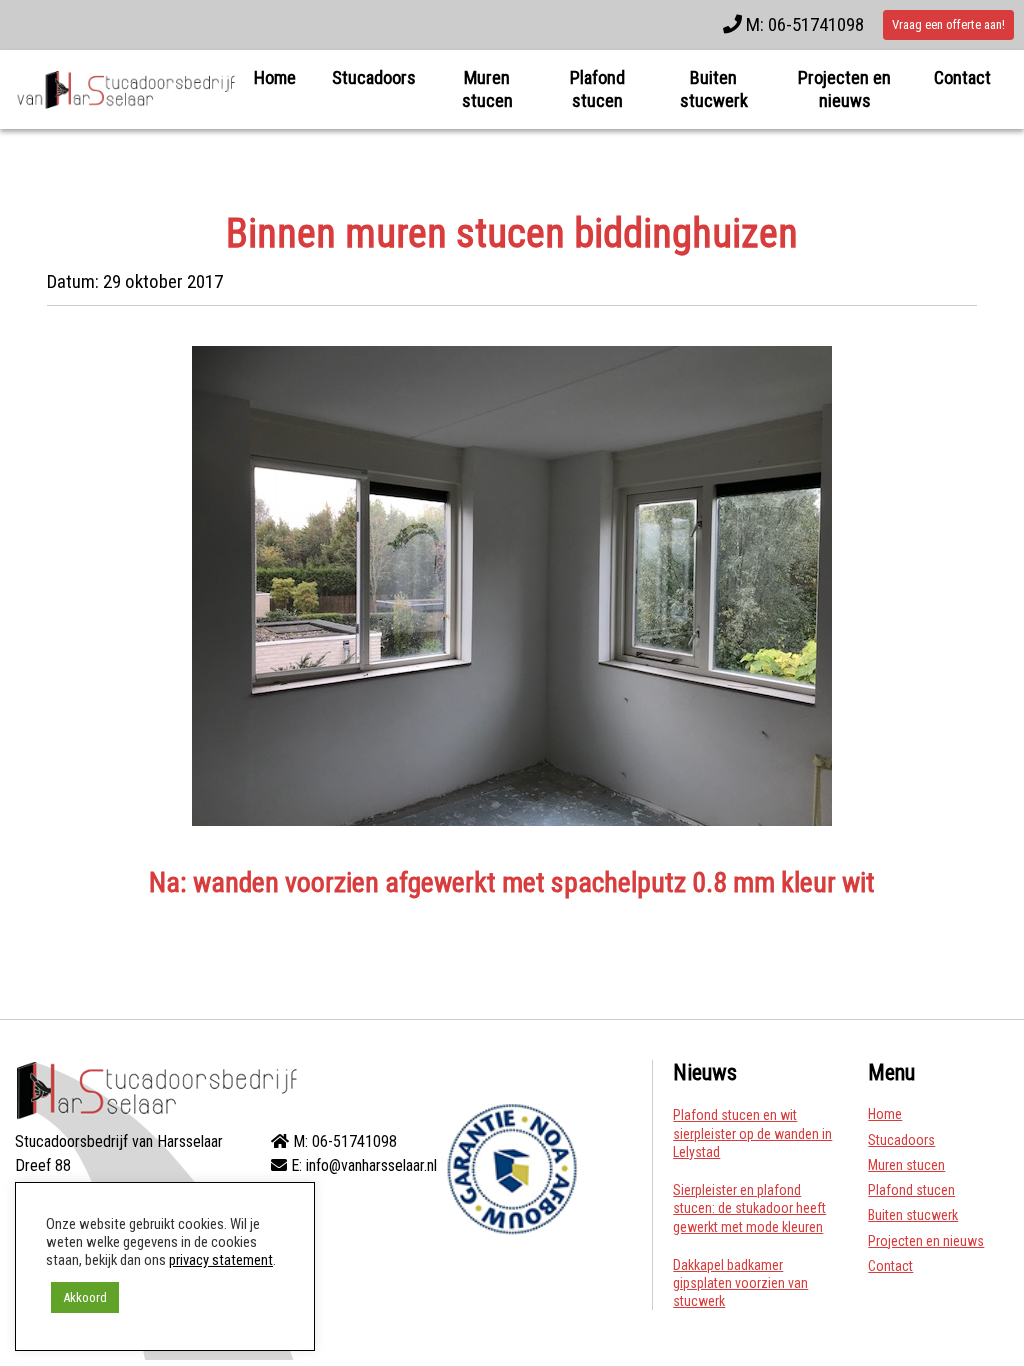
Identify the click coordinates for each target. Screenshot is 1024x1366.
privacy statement (221, 1260)
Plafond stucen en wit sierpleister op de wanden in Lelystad (752, 1133)
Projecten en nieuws (844, 89)
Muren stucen (487, 89)
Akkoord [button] (85, 1297)
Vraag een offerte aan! (948, 24)
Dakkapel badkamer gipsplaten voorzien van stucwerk (740, 1283)
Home (275, 77)
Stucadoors (374, 77)
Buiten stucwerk (714, 89)
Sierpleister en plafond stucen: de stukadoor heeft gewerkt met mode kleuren (749, 1208)
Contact (962, 77)
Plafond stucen (597, 89)
